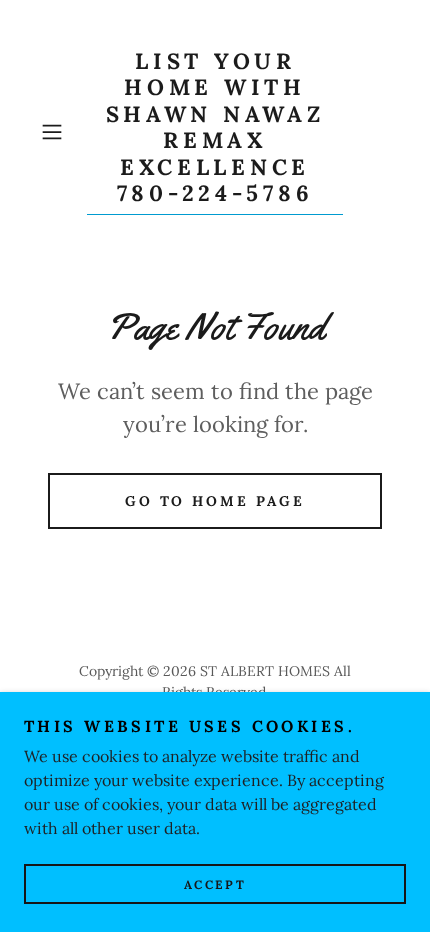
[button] (59, 132)
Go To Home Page (215, 501)
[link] (215, 131)
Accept (215, 884)
